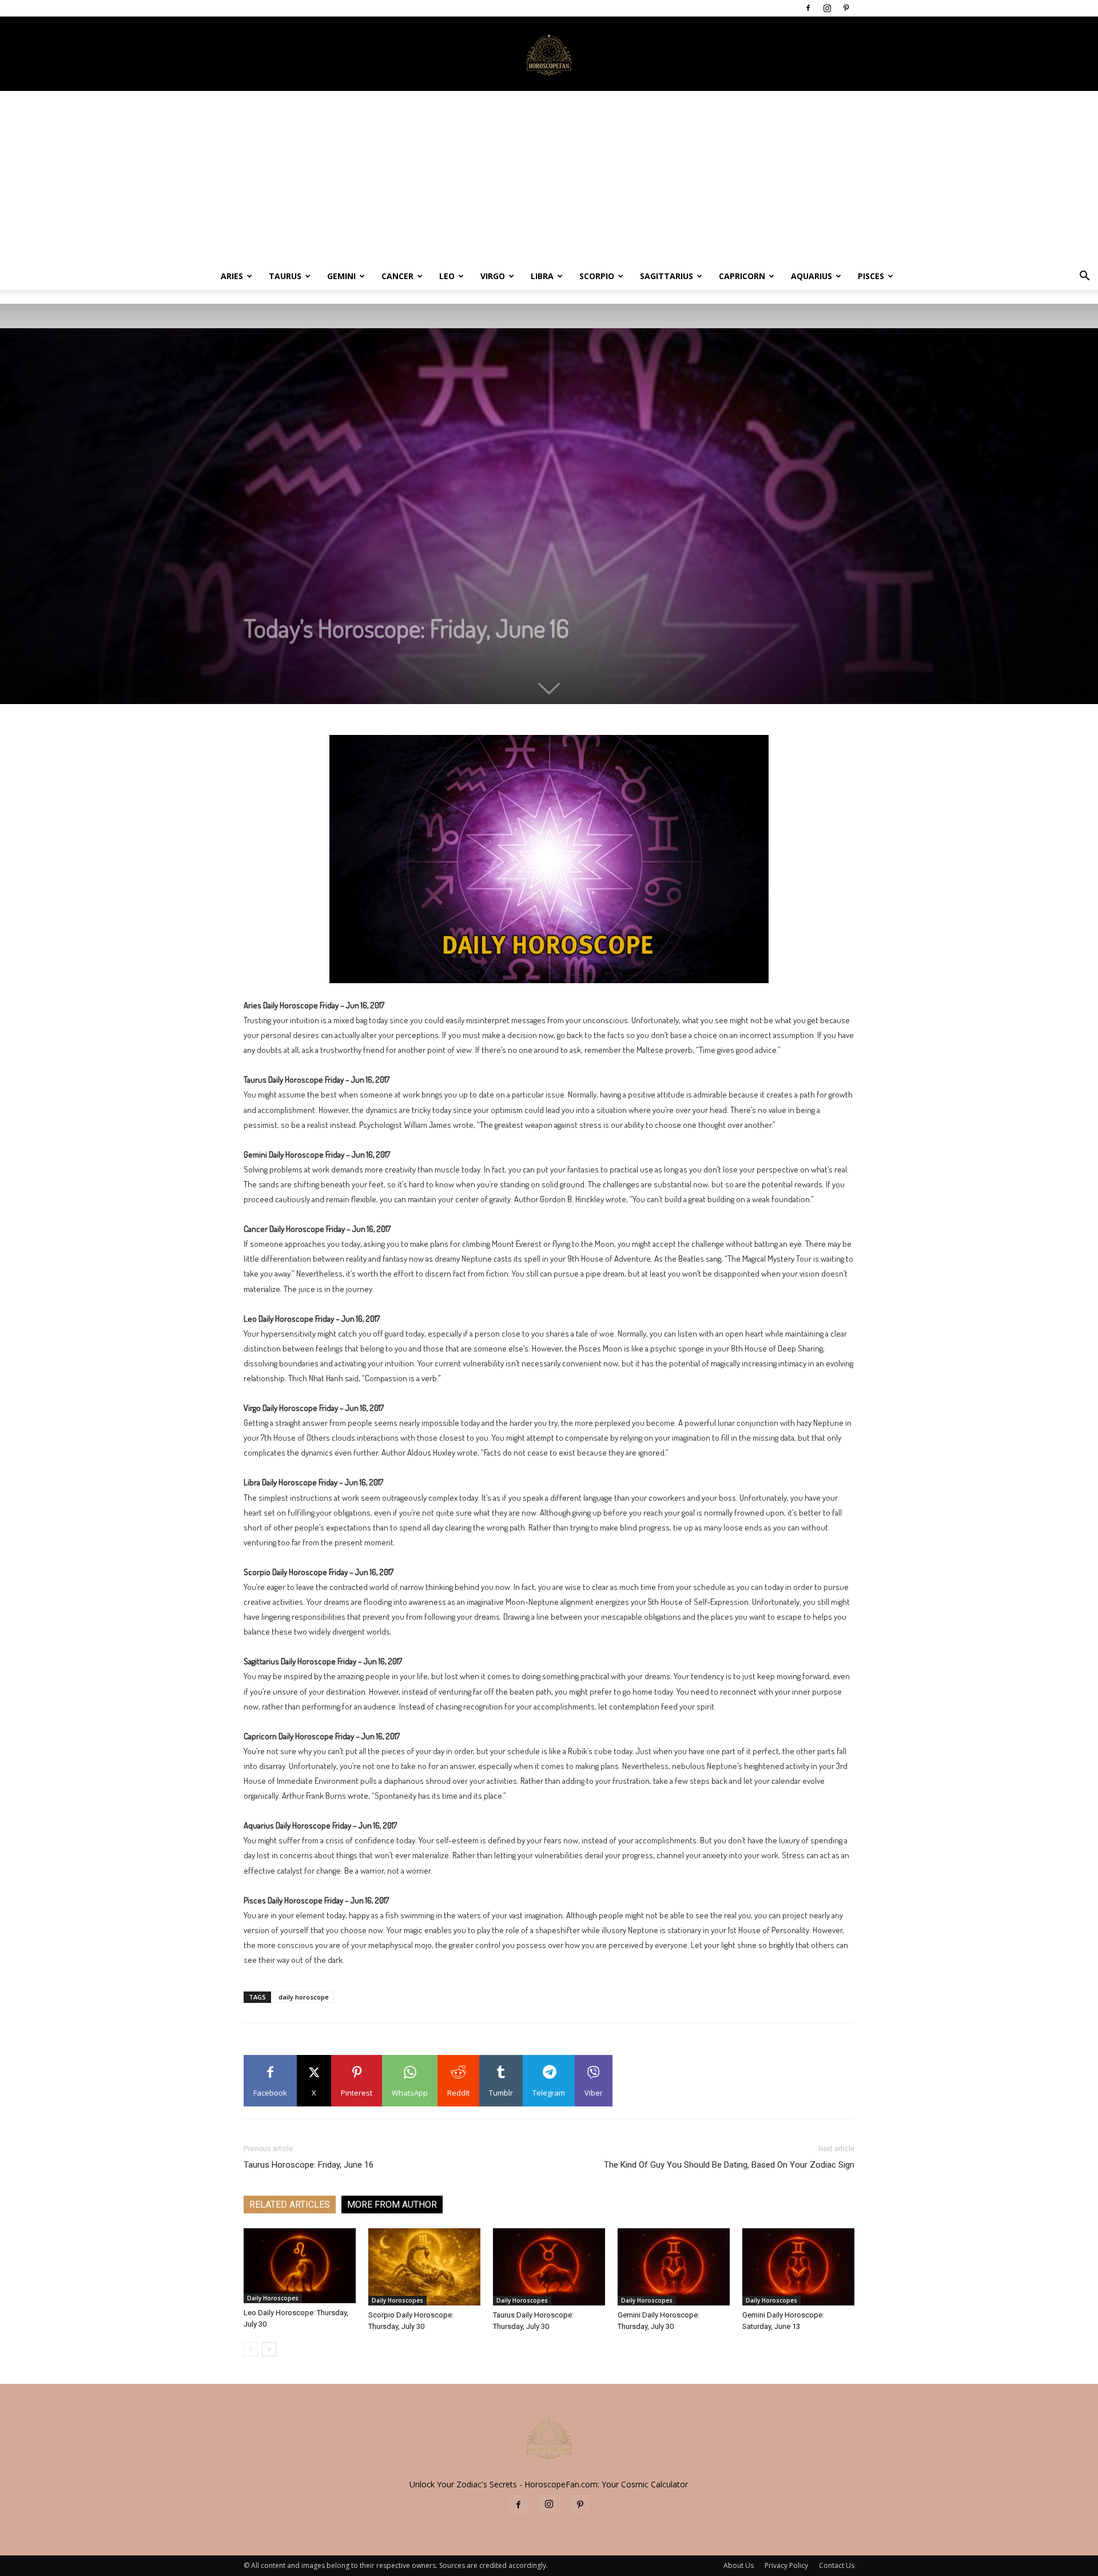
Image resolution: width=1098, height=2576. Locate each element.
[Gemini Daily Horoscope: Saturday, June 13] (798, 2267)
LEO (447, 276)
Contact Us (837, 2565)
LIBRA (542, 276)
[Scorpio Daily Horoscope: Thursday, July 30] (424, 2267)
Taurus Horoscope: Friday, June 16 (309, 2165)
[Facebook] (808, 8)
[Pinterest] (846, 8)
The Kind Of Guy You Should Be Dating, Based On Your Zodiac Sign (729, 2165)
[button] (1084, 277)
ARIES (232, 276)
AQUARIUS (811, 276)
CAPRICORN (742, 276)
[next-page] (269, 2349)
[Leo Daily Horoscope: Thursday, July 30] (300, 2266)
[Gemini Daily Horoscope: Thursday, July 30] (674, 2267)
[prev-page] (251, 2349)
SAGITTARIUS (667, 276)
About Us (739, 2565)
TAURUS (285, 276)
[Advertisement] (549, 177)
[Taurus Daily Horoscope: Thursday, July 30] (549, 2267)
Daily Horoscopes (273, 2298)
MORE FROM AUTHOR (392, 2205)
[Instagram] (827, 8)
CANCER (397, 276)
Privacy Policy (786, 2565)
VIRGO (493, 276)
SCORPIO (597, 276)
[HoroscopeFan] (549, 54)
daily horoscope (304, 1997)
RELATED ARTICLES (290, 2205)
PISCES (871, 276)
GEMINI (341, 276)
